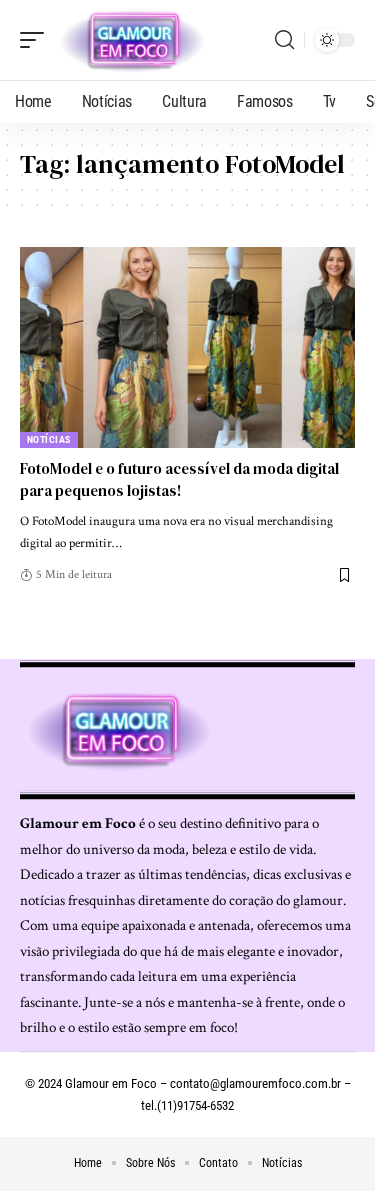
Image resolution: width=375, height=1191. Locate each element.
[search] (284, 40)
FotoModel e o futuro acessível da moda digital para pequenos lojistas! (179, 479)
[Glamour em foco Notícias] (133, 40)
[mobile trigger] (37, 40)
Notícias (49, 439)
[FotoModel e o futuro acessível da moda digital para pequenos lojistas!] (187, 347)
